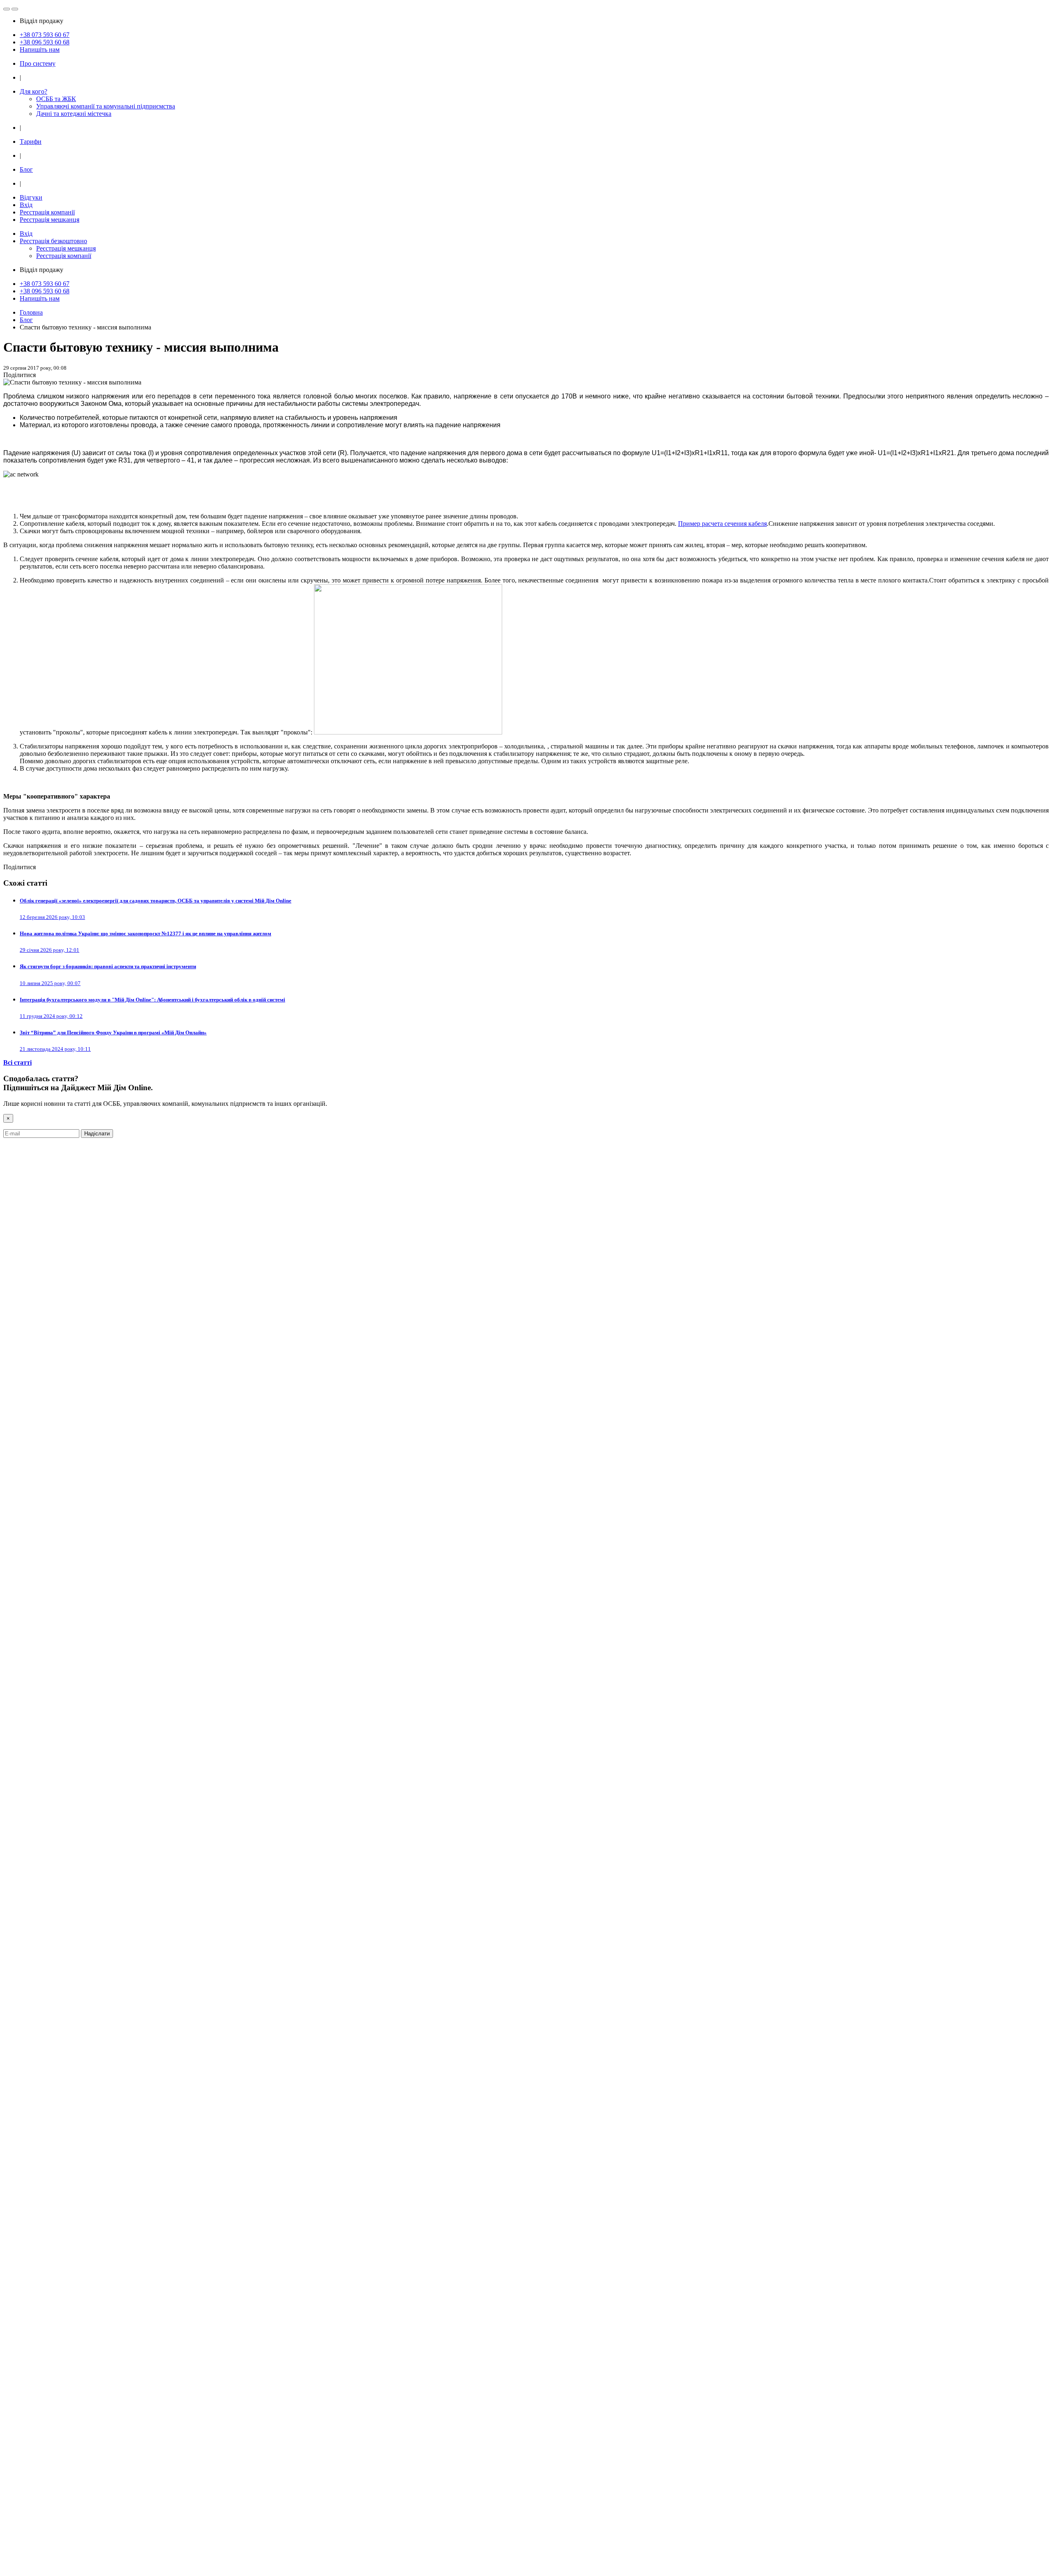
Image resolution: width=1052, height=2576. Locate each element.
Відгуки (31, 197)
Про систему (38, 63)
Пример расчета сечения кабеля (722, 524)
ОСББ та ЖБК (56, 99)
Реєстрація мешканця (50, 220)
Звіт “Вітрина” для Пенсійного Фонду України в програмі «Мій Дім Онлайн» (113, 1032)
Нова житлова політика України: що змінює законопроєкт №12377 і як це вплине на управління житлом (145, 933)
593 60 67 (45, 35)
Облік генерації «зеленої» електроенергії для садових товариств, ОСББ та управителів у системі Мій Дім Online (156, 901)
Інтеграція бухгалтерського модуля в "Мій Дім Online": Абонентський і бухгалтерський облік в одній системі (152, 1000)
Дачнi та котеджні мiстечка (74, 114)
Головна (31, 312)
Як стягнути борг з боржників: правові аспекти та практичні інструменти (108, 966)
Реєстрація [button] (53, 241)
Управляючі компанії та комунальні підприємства (106, 106)
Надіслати (97, 1134)
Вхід (26, 205)
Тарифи (31, 142)
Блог (26, 169)
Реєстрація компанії (47, 212)
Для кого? (33, 91)
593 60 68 (45, 42)
